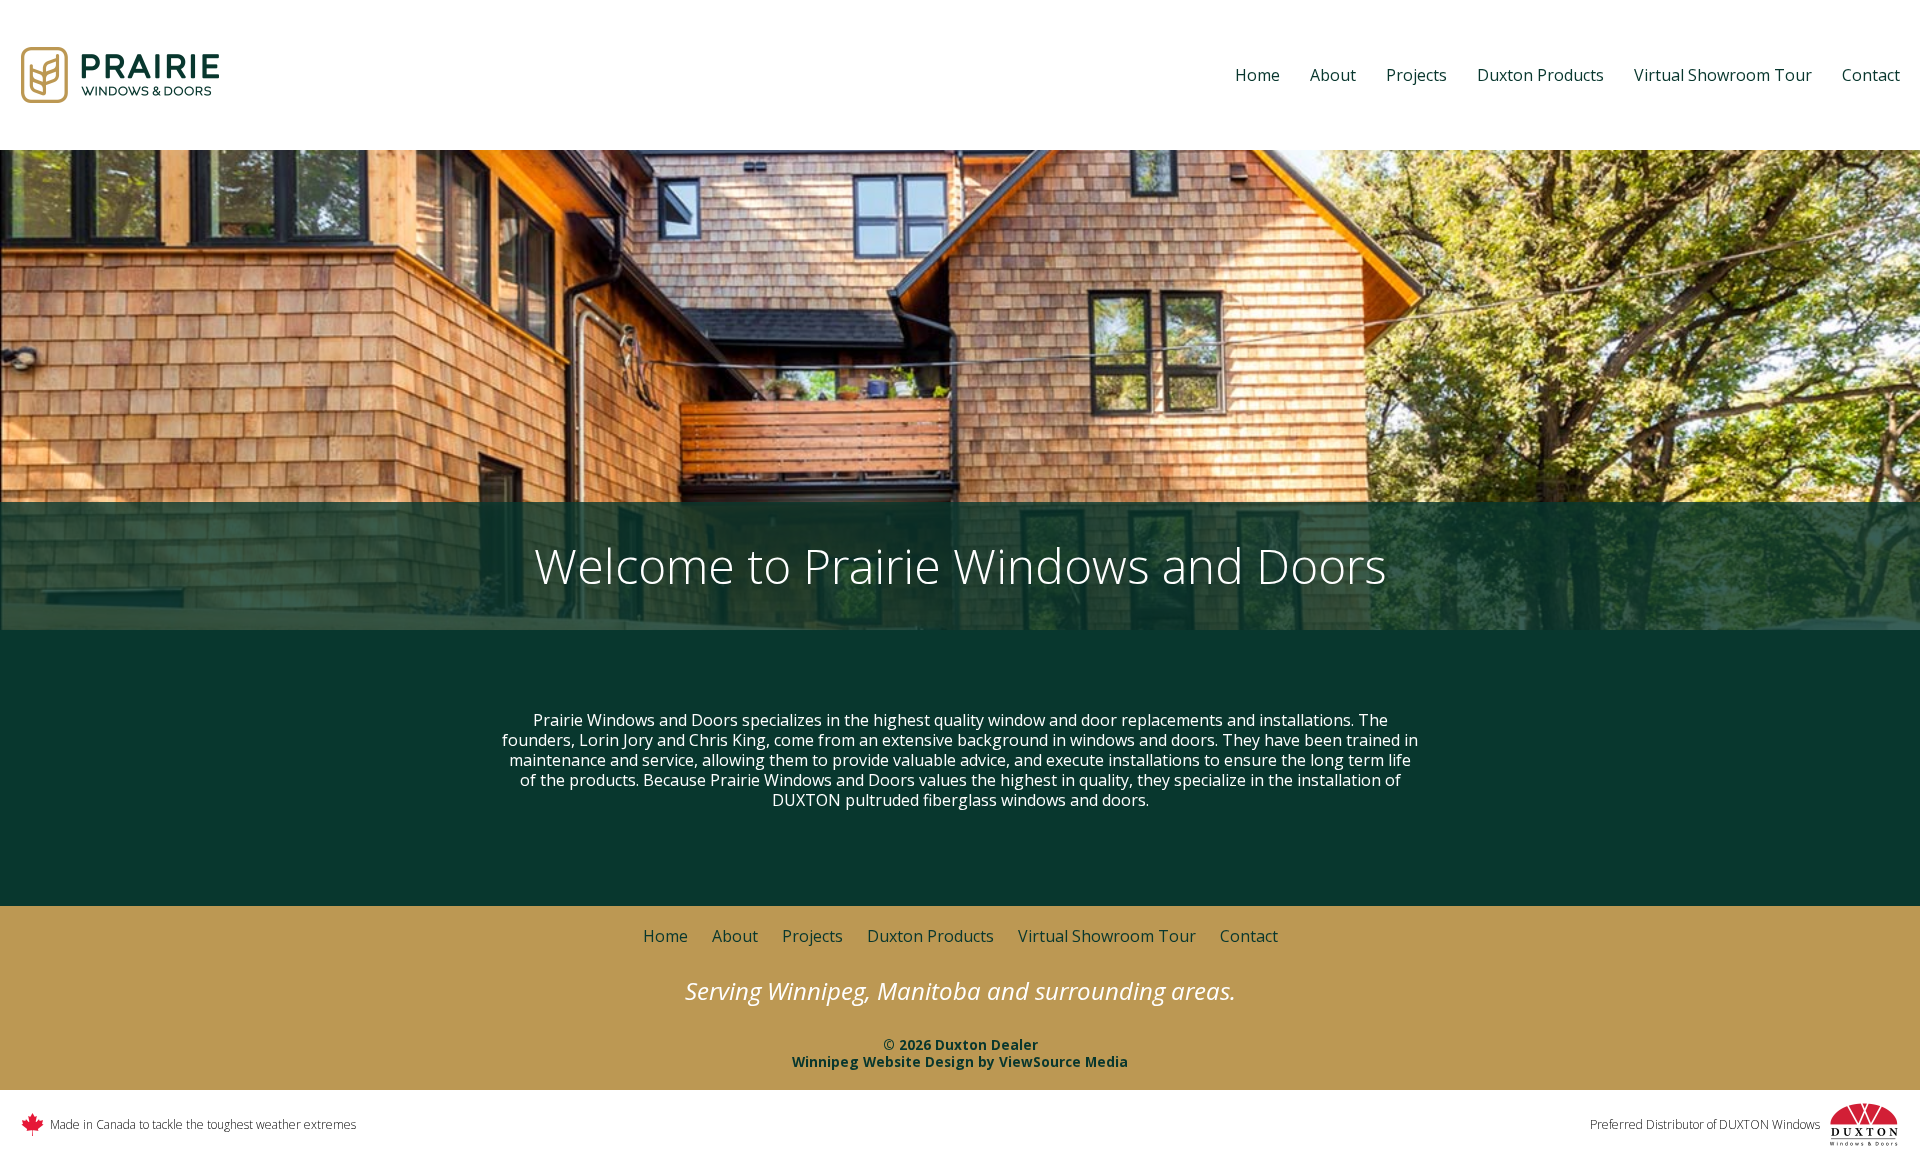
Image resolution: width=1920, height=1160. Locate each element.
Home (1257, 75)
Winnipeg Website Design (883, 1061)
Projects (1416, 75)
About (1333, 75)
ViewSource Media (1063, 1061)
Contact (1871, 75)
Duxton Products (1540, 75)
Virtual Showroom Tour (1723, 75)
